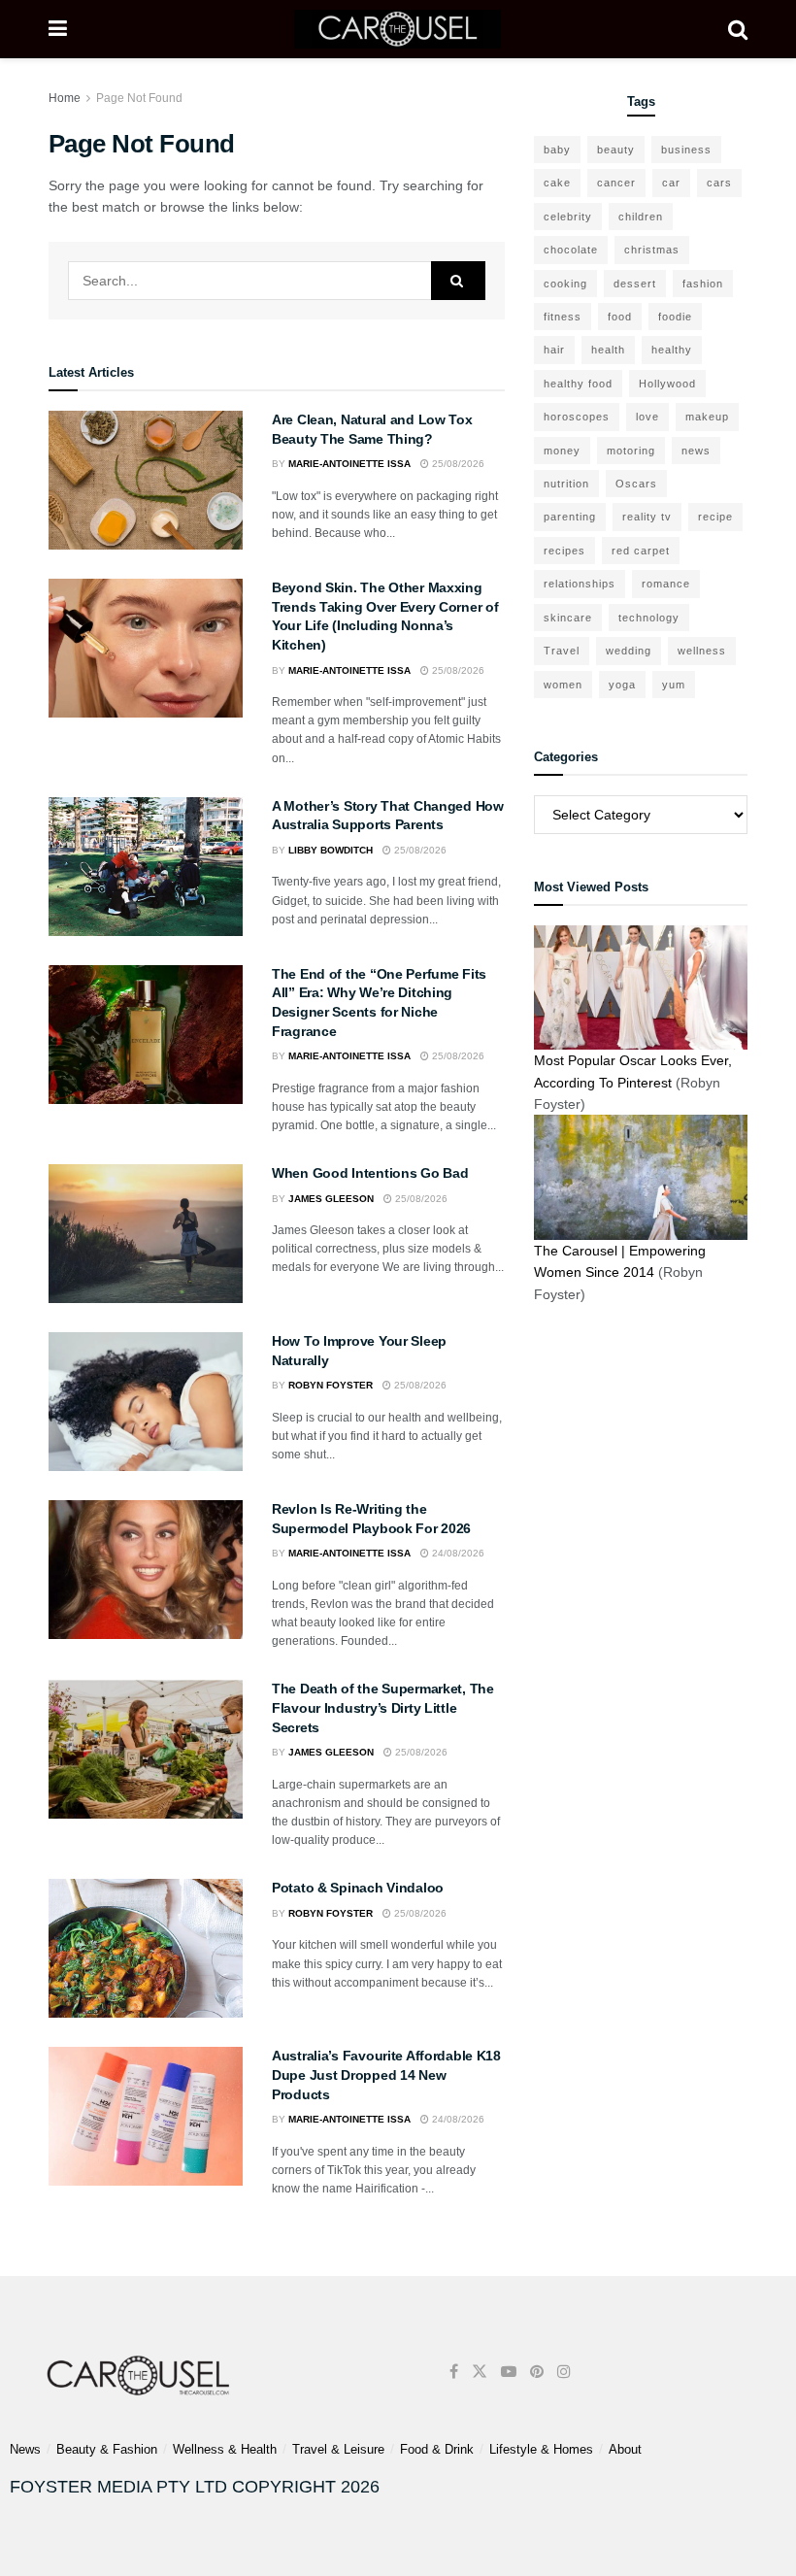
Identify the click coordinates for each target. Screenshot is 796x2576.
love (647, 417)
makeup (707, 417)
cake (557, 183)
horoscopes (577, 417)
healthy (672, 350)
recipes (564, 551)
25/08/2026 (457, 464)
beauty (616, 150)
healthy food (578, 384)
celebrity (568, 217)
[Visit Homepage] (398, 29)
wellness (702, 651)
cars (719, 183)
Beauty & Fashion (107, 2449)
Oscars (636, 484)
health (608, 350)
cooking (565, 284)
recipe (715, 517)
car (671, 183)
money (562, 451)
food (620, 317)
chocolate (571, 250)
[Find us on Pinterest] (537, 2372)
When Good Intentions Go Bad (370, 1173)
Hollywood (667, 384)
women (563, 685)
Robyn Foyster (331, 1385)
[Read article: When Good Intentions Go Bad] (146, 1234)
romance (666, 584)
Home (65, 98)
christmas (652, 250)
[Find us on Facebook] (454, 2372)
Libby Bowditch (331, 850)
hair (554, 350)
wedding (629, 651)
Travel (562, 651)
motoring (631, 451)
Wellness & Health (225, 2449)
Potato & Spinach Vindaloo (358, 1888)
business (686, 150)
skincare (568, 618)
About (625, 2449)
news (696, 451)
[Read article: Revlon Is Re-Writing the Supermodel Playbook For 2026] (146, 1570)
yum (674, 685)
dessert (635, 284)
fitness (563, 317)
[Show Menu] (58, 29)
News (25, 2449)
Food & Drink (437, 2449)
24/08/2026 (457, 1553)
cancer (616, 183)
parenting (570, 517)
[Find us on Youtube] (509, 2372)
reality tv (647, 517)
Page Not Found (139, 98)
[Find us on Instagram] (564, 2372)
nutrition (566, 484)
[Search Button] (738, 29)
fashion (703, 284)
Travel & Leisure (338, 2449)
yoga (622, 685)
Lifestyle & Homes (541, 2449)
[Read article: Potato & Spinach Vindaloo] (146, 1948)
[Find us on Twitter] (480, 2372)
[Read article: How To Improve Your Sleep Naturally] (146, 1402)
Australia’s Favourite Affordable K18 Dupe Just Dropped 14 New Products (386, 2074)
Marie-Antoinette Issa (349, 464)
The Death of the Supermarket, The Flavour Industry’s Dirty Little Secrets (383, 1707)
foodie (675, 317)
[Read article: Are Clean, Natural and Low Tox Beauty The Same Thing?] (146, 480)
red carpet (641, 551)
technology (649, 618)
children (641, 217)
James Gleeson (331, 1199)
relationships (580, 584)
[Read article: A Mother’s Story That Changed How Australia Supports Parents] (146, 867)
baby (557, 150)
